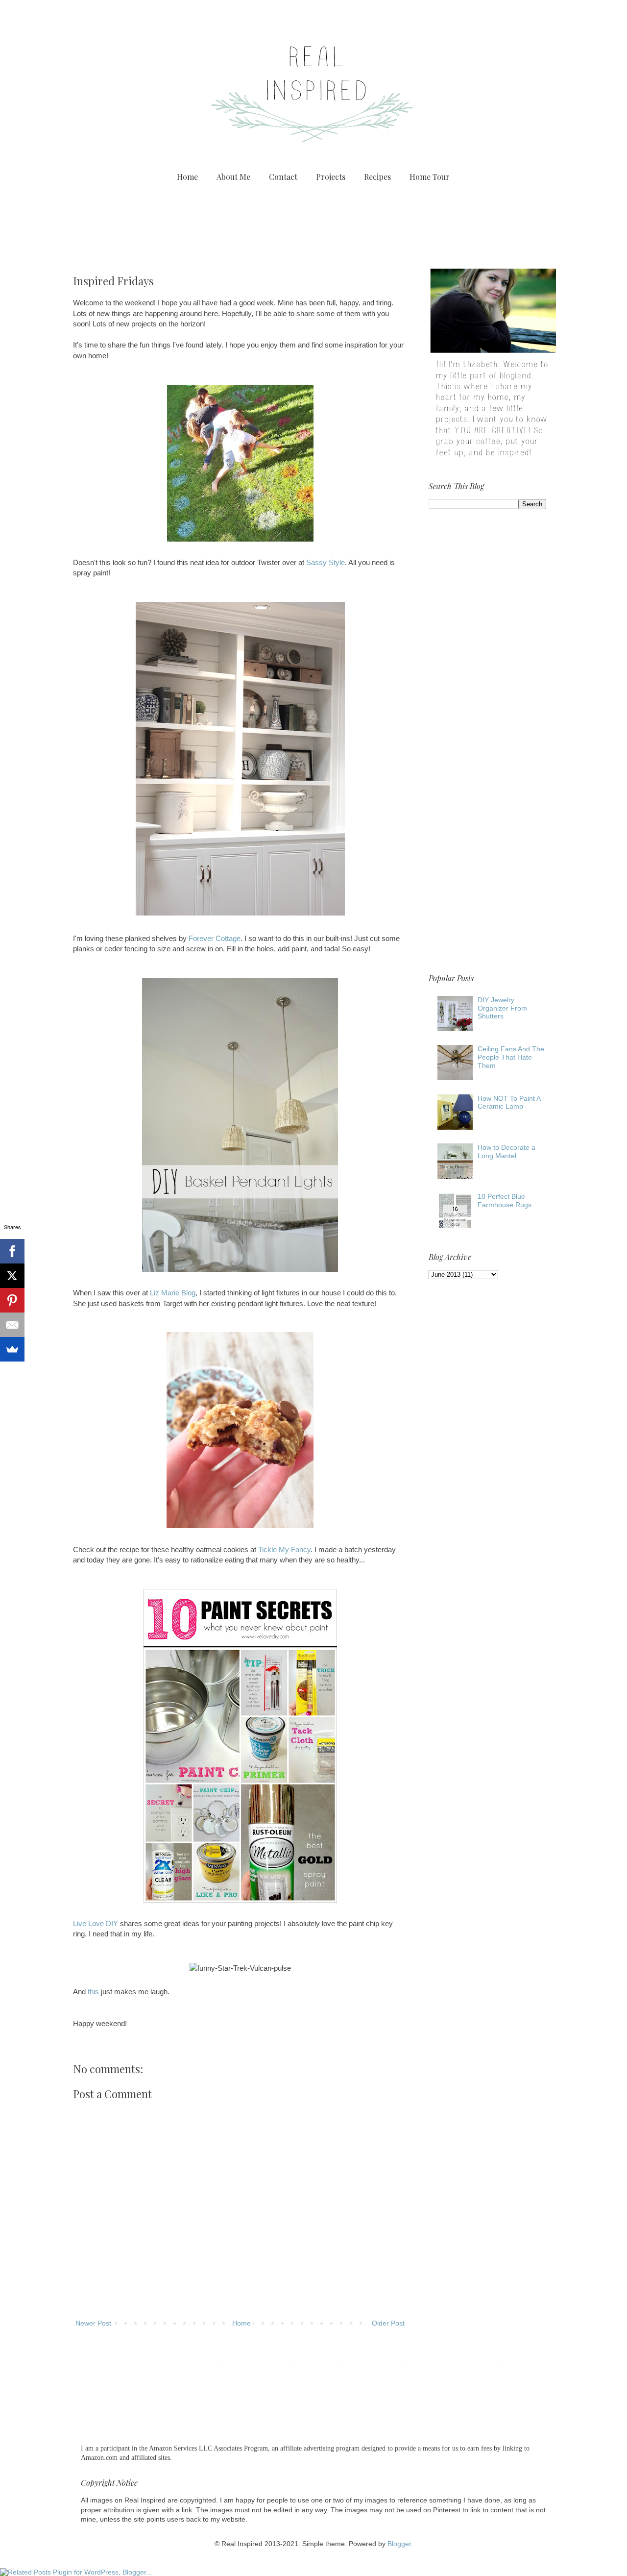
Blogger (399, 2544)
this (93, 1992)
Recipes (377, 177)
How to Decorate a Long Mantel (506, 1152)
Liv (78, 1923)
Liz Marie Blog (173, 1293)
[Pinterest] (12, 1300)
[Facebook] (12, 1251)
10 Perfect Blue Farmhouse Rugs (505, 1201)
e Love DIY (100, 1923)
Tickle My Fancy (284, 1549)
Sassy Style (326, 562)
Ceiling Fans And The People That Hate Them (511, 1057)
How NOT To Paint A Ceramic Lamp (509, 1102)
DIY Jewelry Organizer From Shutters (502, 1008)
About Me (233, 177)
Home (187, 177)
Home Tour (430, 177)
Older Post (388, 2323)
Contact (283, 177)
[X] (12, 1276)
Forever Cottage (215, 938)
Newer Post (93, 2323)
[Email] (12, 1325)
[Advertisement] (313, 223)
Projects (331, 177)
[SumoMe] (12, 1349)
